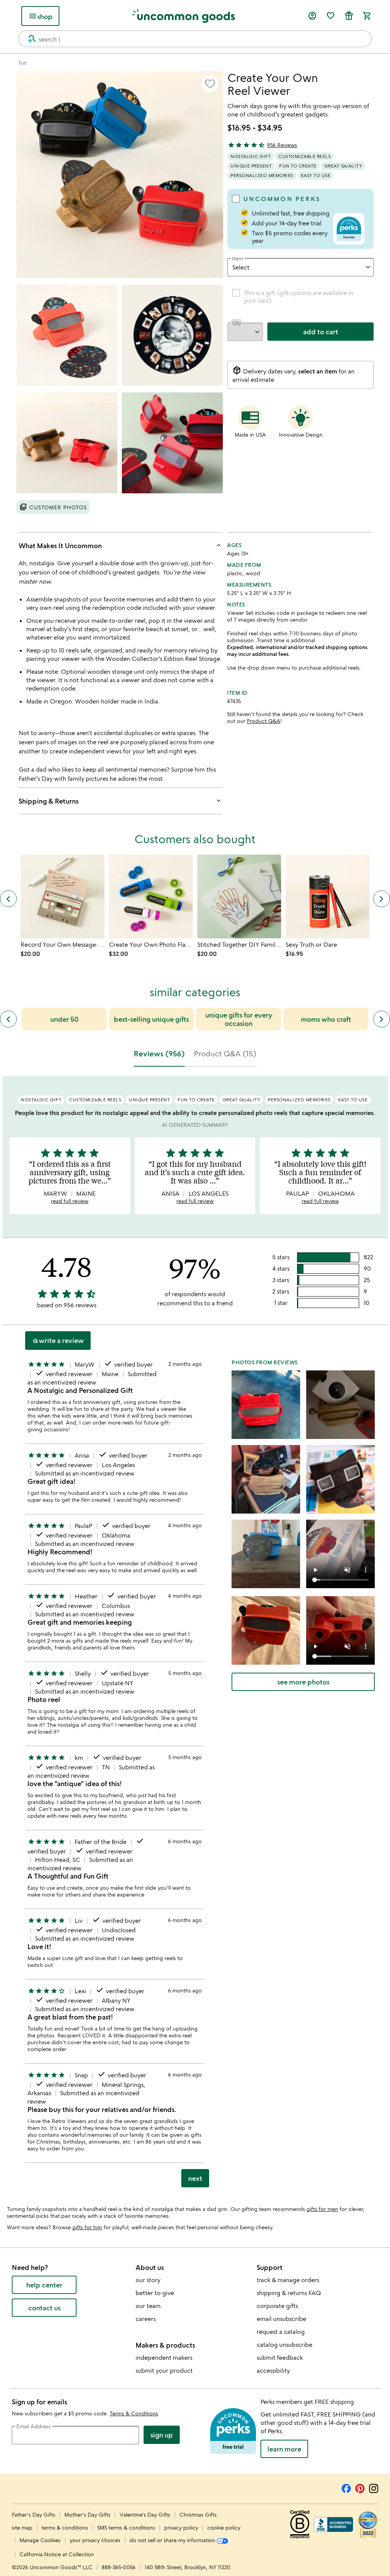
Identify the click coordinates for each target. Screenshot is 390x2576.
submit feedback (280, 2357)
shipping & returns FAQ (289, 2293)
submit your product (164, 2370)
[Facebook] (346, 2487)
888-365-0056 (119, 2567)
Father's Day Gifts (34, 2515)
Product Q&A (264, 721)
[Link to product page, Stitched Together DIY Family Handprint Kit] (239, 896)
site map (22, 2527)
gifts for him (87, 2227)
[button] (210, 84)
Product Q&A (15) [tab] (225, 1054)
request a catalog (281, 2332)
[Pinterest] (360, 2487)
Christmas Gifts (198, 2515)
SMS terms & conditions (126, 2527)
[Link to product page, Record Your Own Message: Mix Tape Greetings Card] (62, 896)
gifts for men (322, 2209)
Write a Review (58, 1341)
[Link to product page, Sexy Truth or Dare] (328, 896)
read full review (70, 1201)
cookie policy (224, 2527)
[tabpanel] (195, 1635)
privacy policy (181, 2527)
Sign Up (162, 2435)
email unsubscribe (281, 2319)
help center (44, 2285)
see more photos (303, 1682)
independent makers (164, 2357)
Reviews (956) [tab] (159, 1054)
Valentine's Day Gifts (146, 2515)
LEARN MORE (284, 2449)
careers (146, 2319)
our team (148, 2306)
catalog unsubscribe (285, 2345)
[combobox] (195, 39)
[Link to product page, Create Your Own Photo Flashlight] (151, 896)
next (195, 2178)
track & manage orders (288, 2280)
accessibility (273, 2370)
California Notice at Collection (57, 2554)
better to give (155, 2293)
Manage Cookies (40, 2540)
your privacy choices (95, 2540)
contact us (44, 2308)
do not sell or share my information (173, 2540)
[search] (29, 39)
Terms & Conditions (134, 2413)
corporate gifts (277, 2306)
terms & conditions (65, 2527)
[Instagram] (374, 2487)
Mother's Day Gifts (88, 2515)
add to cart (321, 332)
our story (148, 2280)
